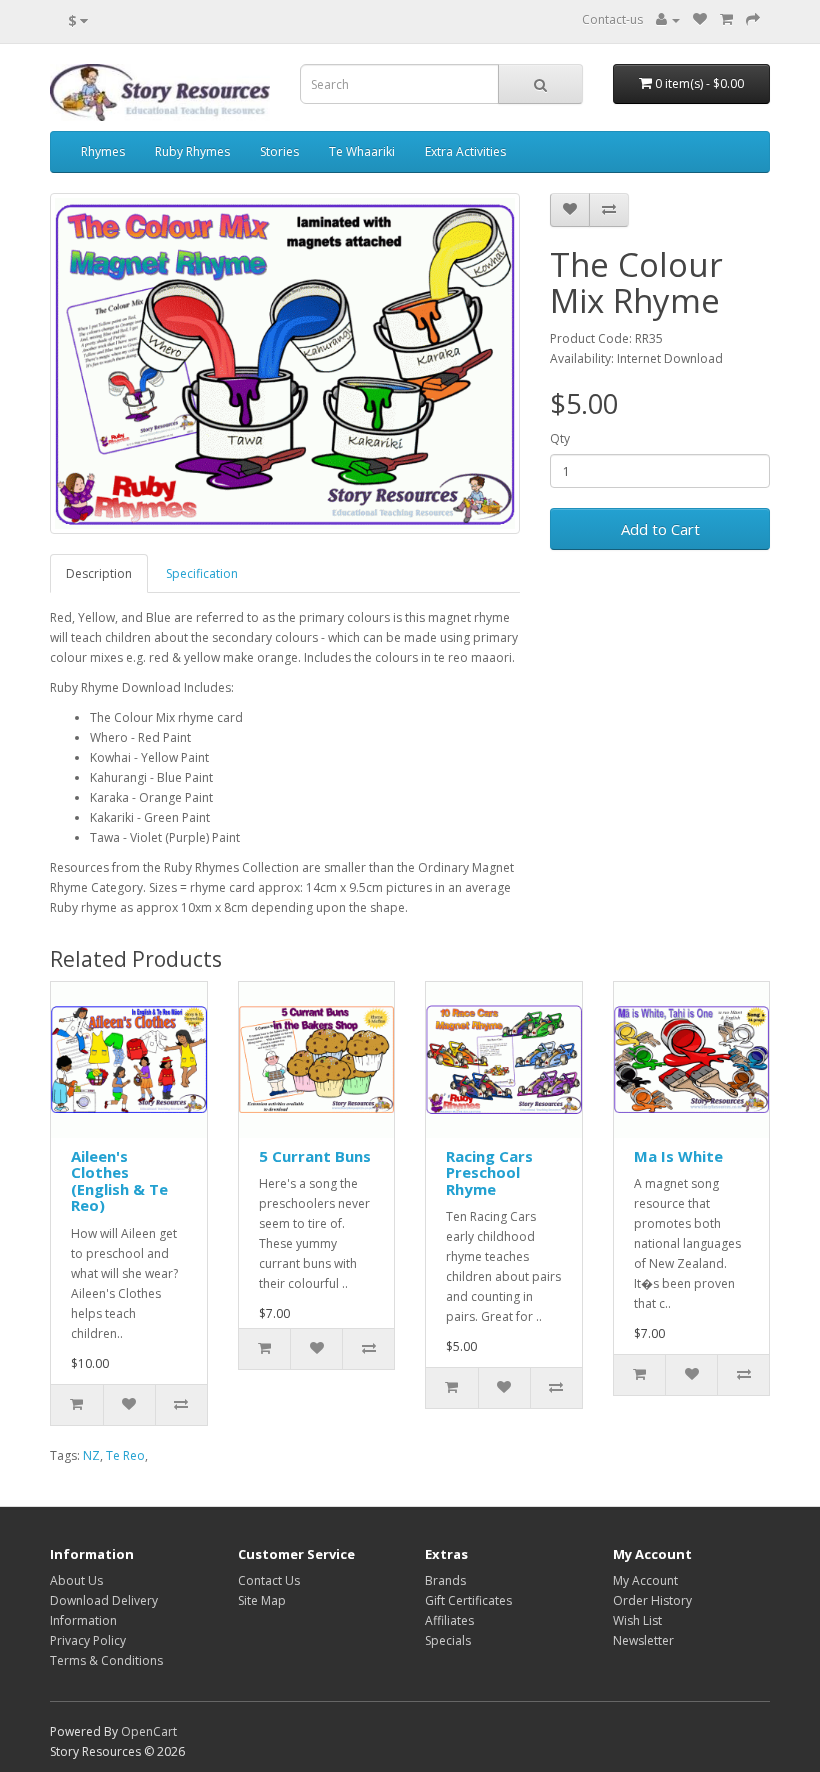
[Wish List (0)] (700, 19)
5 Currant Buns (315, 1156)
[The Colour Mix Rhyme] (285, 363)
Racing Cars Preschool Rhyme (489, 1172)
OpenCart (149, 1731)
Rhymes (103, 151)
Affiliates (449, 1620)
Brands (445, 1580)
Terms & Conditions (106, 1660)
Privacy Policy (88, 1640)
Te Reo (125, 1455)
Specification (202, 573)
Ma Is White (678, 1156)
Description (99, 573)
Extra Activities (465, 151)
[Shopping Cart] (726, 19)
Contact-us (612, 19)
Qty (560, 438)
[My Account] (668, 19)
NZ (91, 1455)
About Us (76, 1580)
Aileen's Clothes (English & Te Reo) (119, 1181)
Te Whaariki (362, 151)
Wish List (637, 1620)
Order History (652, 1600)
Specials (448, 1640)
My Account (645, 1580)
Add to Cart (660, 529)
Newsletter (643, 1640)
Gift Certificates (468, 1600)
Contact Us (269, 1580)
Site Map (262, 1600)
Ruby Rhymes (192, 151)
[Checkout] (753, 19)
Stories (279, 151)
